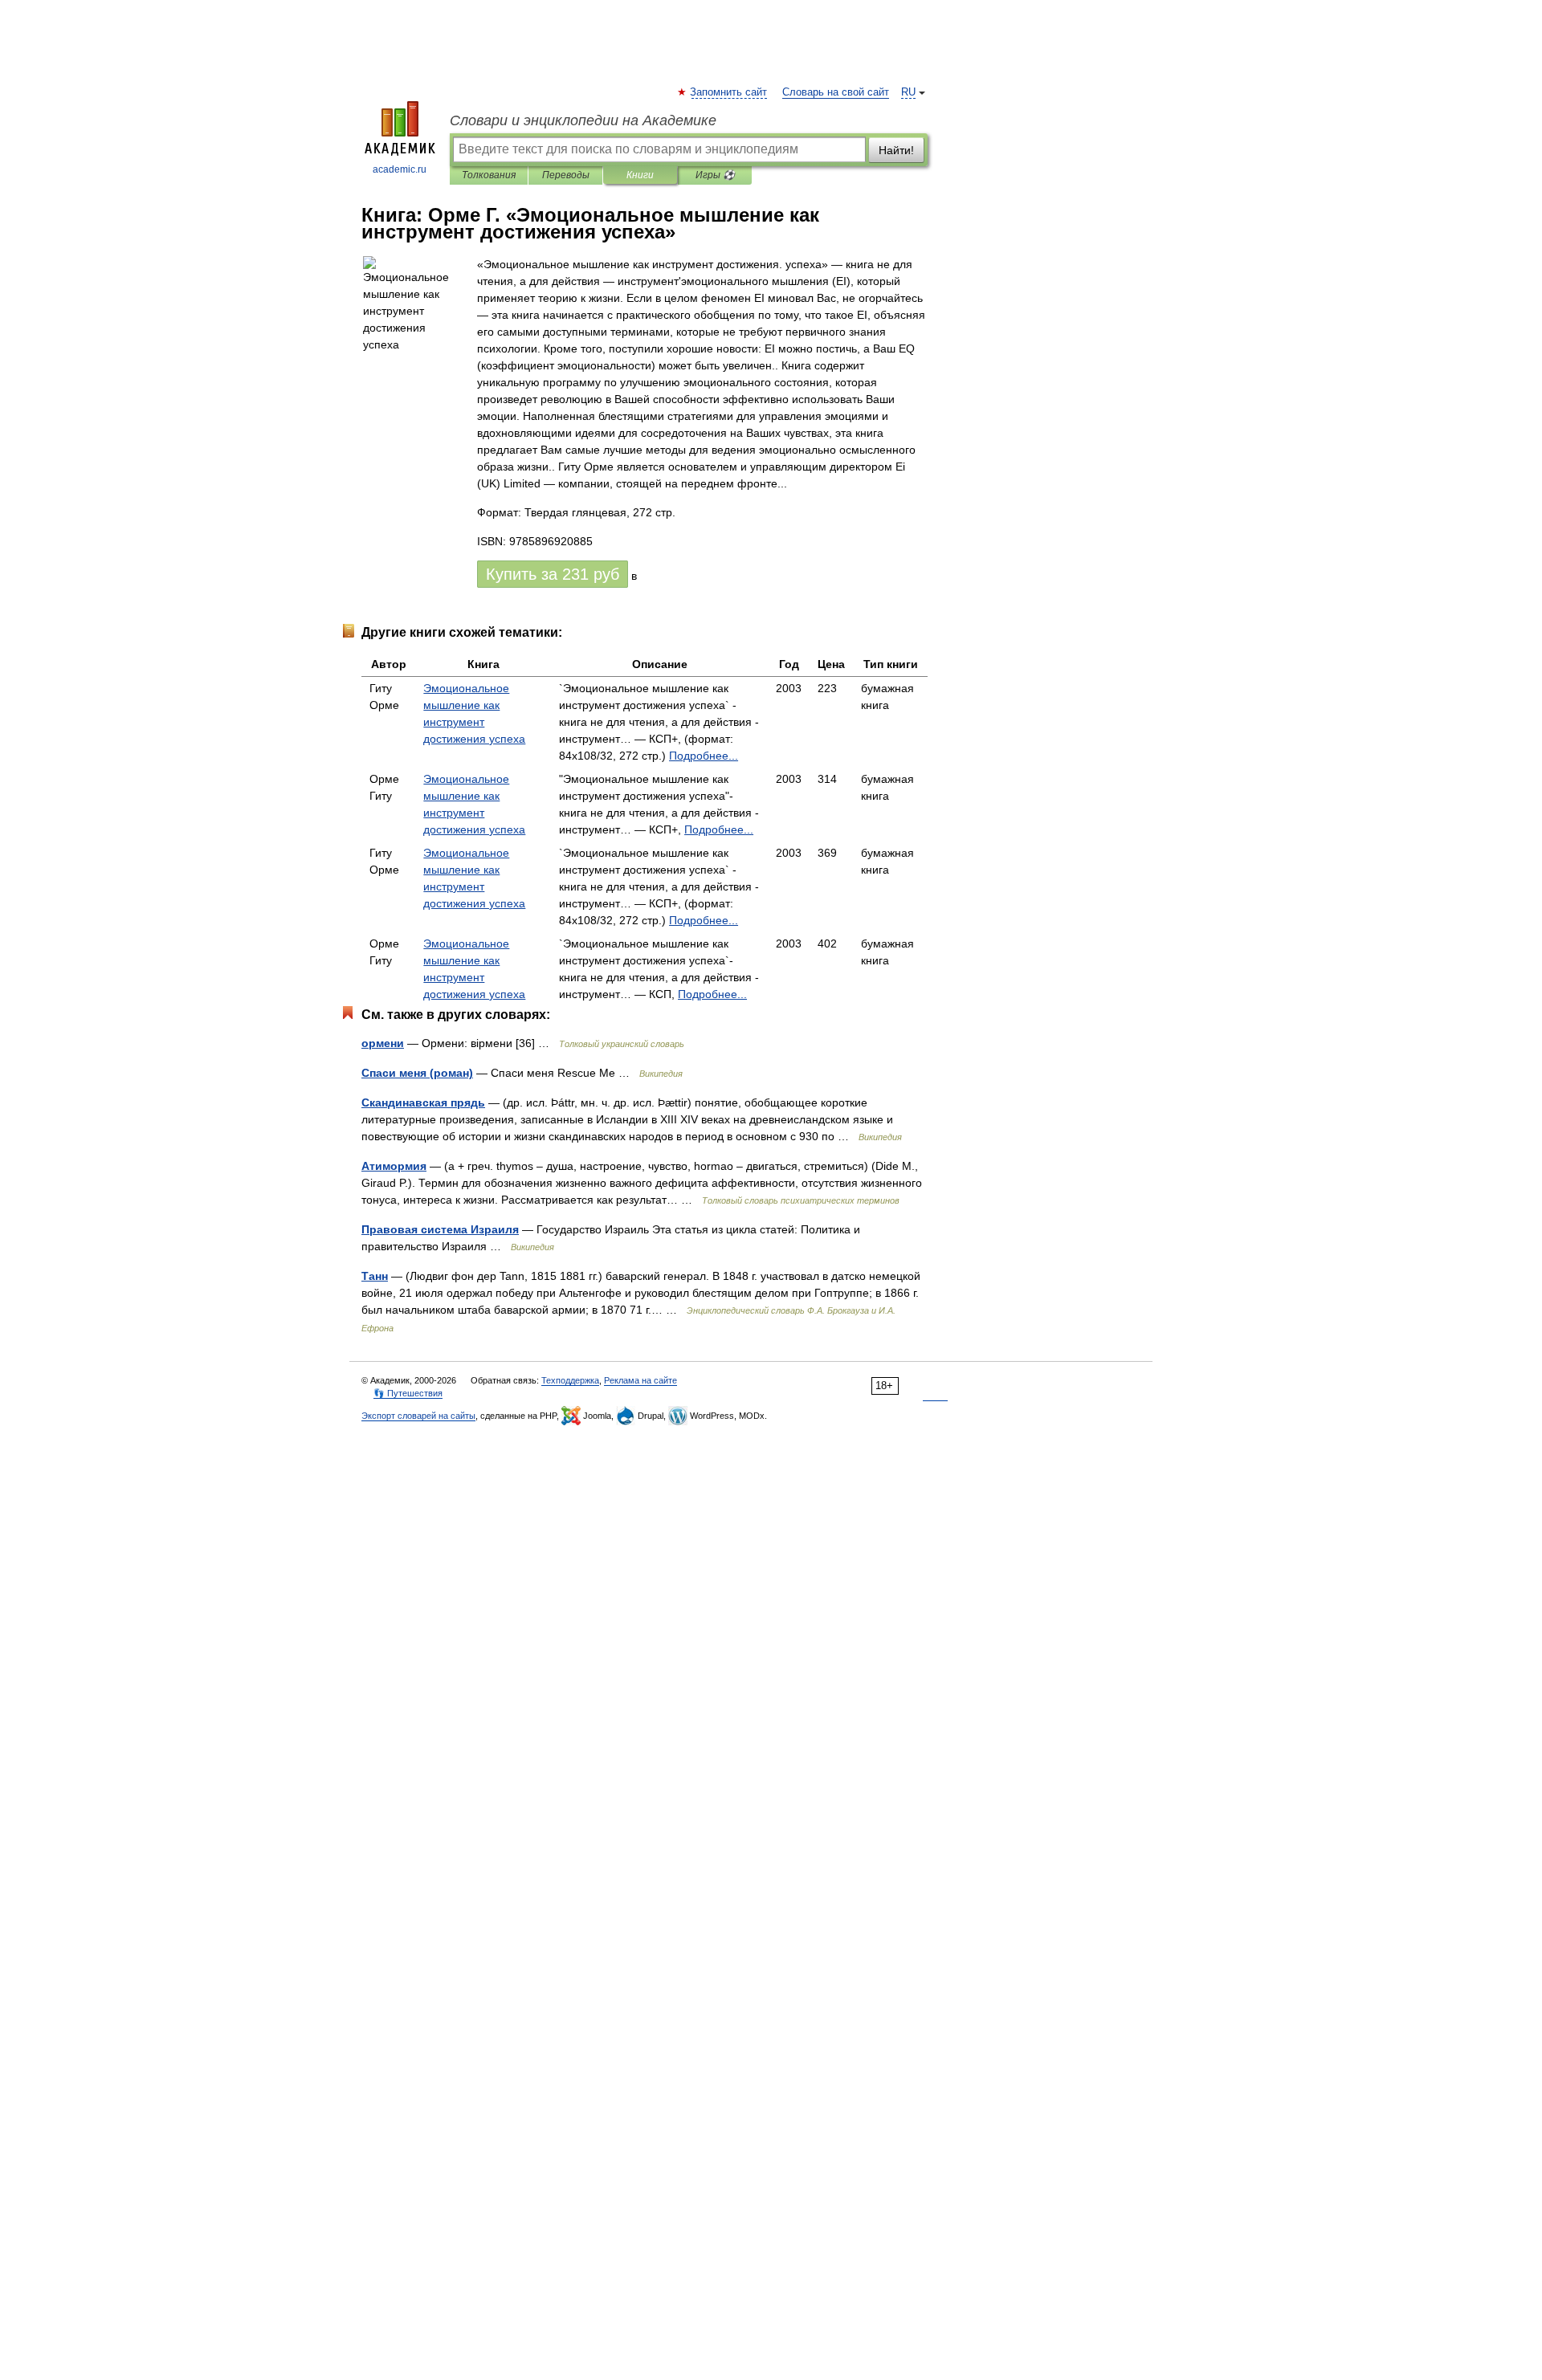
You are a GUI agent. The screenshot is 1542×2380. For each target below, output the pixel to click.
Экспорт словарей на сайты (418, 1416)
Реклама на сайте (640, 1380)
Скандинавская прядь (423, 1102)
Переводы (566, 175)
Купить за (553, 574)
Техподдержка (570, 1380)
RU (908, 92)
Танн (375, 1276)
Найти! (896, 150)
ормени (383, 1043)
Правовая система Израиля (440, 1229)
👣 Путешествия (408, 1393)
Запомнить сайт (729, 92)
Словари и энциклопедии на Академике (583, 120)
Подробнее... (704, 756)
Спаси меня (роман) (417, 1073)
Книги (640, 175)
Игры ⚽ (715, 175)
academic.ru (400, 169)
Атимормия (394, 1166)
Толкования (489, 175)
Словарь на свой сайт (836, 92)
